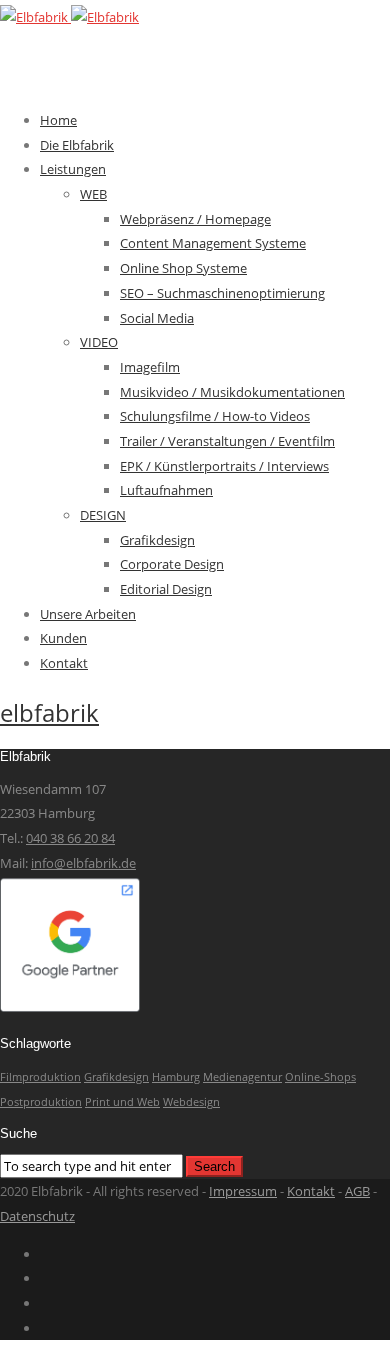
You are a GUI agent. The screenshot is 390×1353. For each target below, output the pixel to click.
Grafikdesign (157, 540)
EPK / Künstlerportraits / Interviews (224, 466)
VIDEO (99, 342)
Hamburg (176, 1077)
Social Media (157, 318)
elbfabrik (49, 712)
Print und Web (122, 1102)
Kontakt (64, 663)
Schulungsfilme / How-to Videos (215, 416)
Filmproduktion (40, 1077)
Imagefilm (150, 367)
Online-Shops (320, 1077)
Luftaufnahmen (166, 490)
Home (58, 120)
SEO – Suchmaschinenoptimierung (222, 293)
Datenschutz (37, 1216)
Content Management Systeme (213, 243)
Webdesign (191, 1102)
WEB (93, 194)
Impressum (243, 1191)
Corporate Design (172, 564)
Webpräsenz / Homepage (195, 219)
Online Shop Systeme (183, 268)
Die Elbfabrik (77, 145)
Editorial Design (166, 589)
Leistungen (73, 169)
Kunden (63, 638)
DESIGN (103, 515)
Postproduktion (41, 1102)
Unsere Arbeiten (88, 614)
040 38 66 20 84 (70, 838)
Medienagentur (242, 1077)
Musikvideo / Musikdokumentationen (232, 392)
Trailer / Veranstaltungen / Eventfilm (227, 441)
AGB (357, 1191)
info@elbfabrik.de (83, 863)
